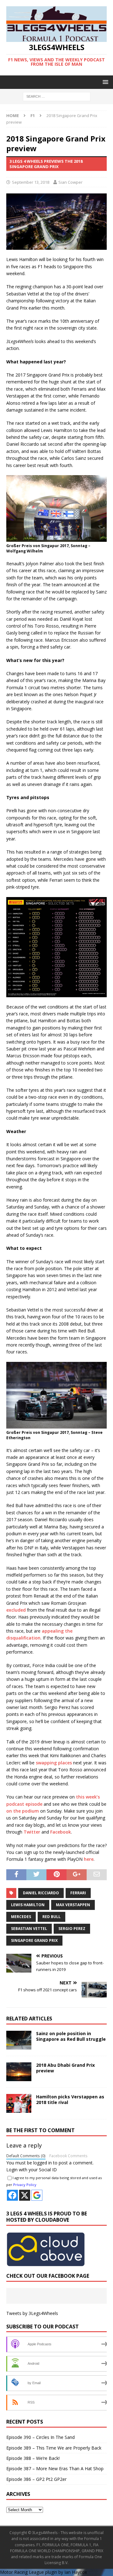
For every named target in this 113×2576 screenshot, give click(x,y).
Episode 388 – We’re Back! (33, 2458)
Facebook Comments (68, 2156)
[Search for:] (57, 96)
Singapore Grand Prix (34, 1940)
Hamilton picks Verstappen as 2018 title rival (70, 2099)
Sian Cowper (70, 182)
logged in (43, 2163)
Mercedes (21, 1917)
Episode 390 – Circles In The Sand (40, 2437)
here (89, 1859)
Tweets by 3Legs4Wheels (32, 2313)
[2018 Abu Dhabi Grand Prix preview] (19, 2072)
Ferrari (78, 1893)
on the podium (23, 1811)
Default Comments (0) (26, 2156)
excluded (17, 1610)
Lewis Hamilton (28, 1905)
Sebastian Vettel (29, 1929)
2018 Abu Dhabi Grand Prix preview (65, 2068)
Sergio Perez (72, 1929)
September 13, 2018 (31, 182)
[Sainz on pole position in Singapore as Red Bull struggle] (19, 2040)
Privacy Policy (25, 2185)
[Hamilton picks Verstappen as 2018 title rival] (19, 2103)
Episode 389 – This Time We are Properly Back (54, 2448)
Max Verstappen (73, 1905)
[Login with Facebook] (12, 2195)
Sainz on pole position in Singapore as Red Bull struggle (71, 2036)
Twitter (32, 1832)
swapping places (54, 1763)
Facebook (61, 1832)
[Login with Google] (37, 2195)
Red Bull (51, 1917)
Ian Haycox (76, 2572)
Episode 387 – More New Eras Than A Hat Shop (55, 2468)
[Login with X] (25, 2195)
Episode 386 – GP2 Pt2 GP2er (36, 2479)
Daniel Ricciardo (41, 1893)
